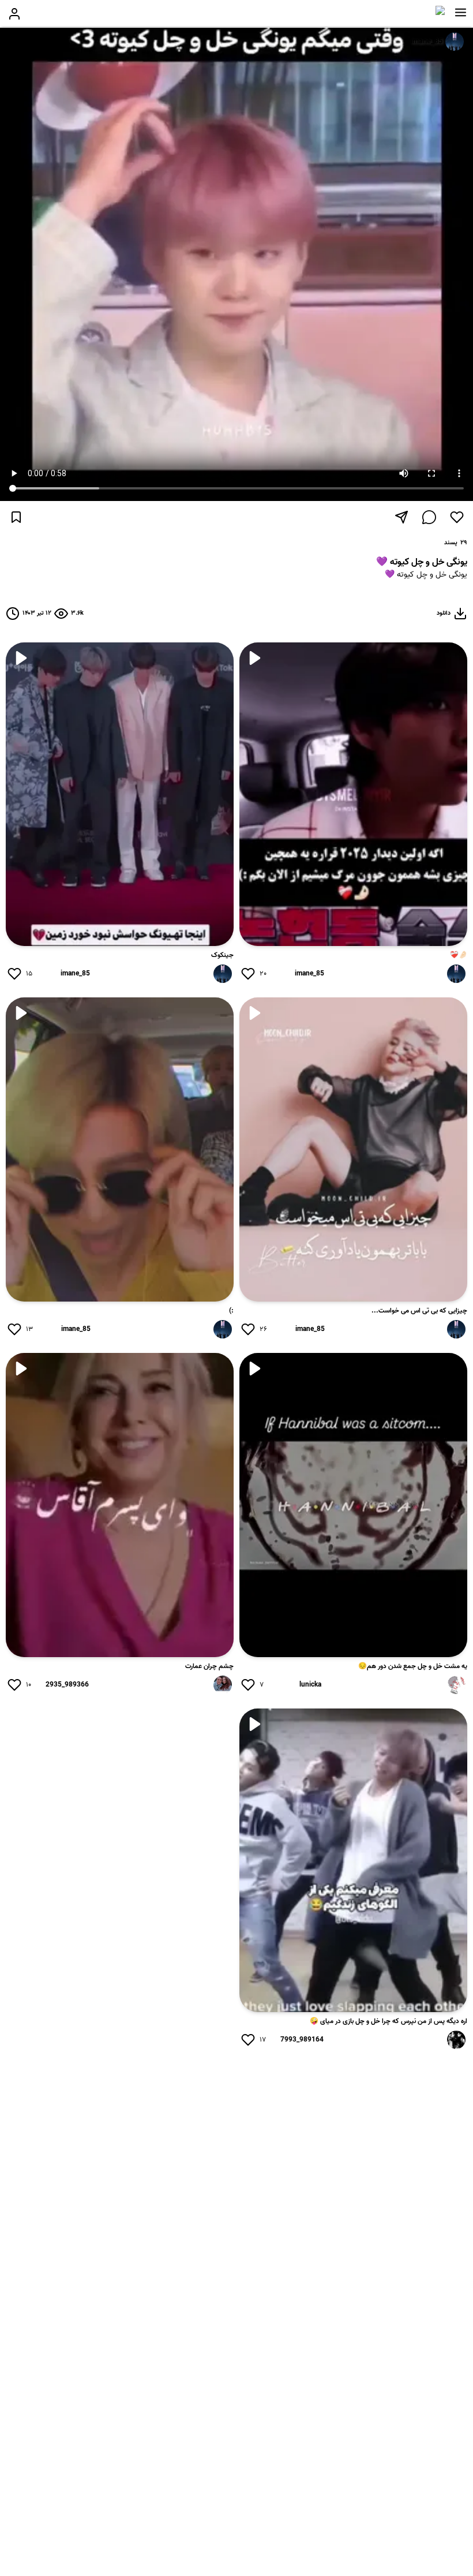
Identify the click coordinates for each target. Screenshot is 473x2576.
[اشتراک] (401, 517)
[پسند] (457, 517)
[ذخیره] (16, 517)
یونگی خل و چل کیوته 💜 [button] (426, 575)
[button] (461, 13)
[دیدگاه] (429, 517)
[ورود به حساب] (14, 14)
